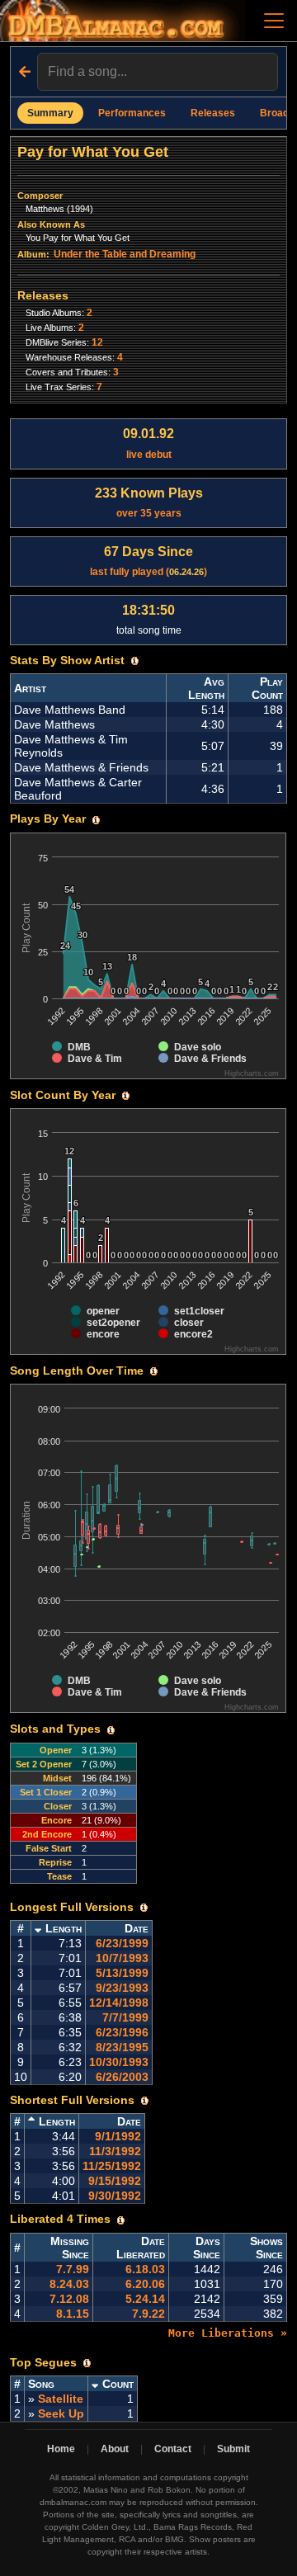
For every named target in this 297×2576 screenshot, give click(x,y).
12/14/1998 (119, 2003)
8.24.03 (69, 2284)
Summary (50, 113)
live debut (148, 443)
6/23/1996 (122, 2032)
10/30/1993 (119, 2062)
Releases (213, 113)
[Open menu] (274, 21)
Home (61, 2449)
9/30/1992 (115, 2196)
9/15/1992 (115, 2181)
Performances (132, 113)
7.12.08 (69, 2299)
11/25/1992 (112, 2166)
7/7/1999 (125, 2017)
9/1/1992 (118, 2136)
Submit (233, 2449)
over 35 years (149, 502)
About (115, 2449)
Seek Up (61, 2413)
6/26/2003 (122, 2077)
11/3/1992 (115, 2151)
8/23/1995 (122, 2047)
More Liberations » (228, 2333)
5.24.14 (145, 2299)
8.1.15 (73, 2314)
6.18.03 (145, 2269)
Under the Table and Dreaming (125, 254)
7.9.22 (148, 2314)
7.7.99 (73, 2269)
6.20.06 (145, 2284)
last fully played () (148, 561)
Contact (173, 2449)
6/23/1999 (122, 1943)
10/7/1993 (122, 1958)
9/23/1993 (122, 1988)
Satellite (61, 2399)
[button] (135, 661)
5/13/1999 (122, 1973)
